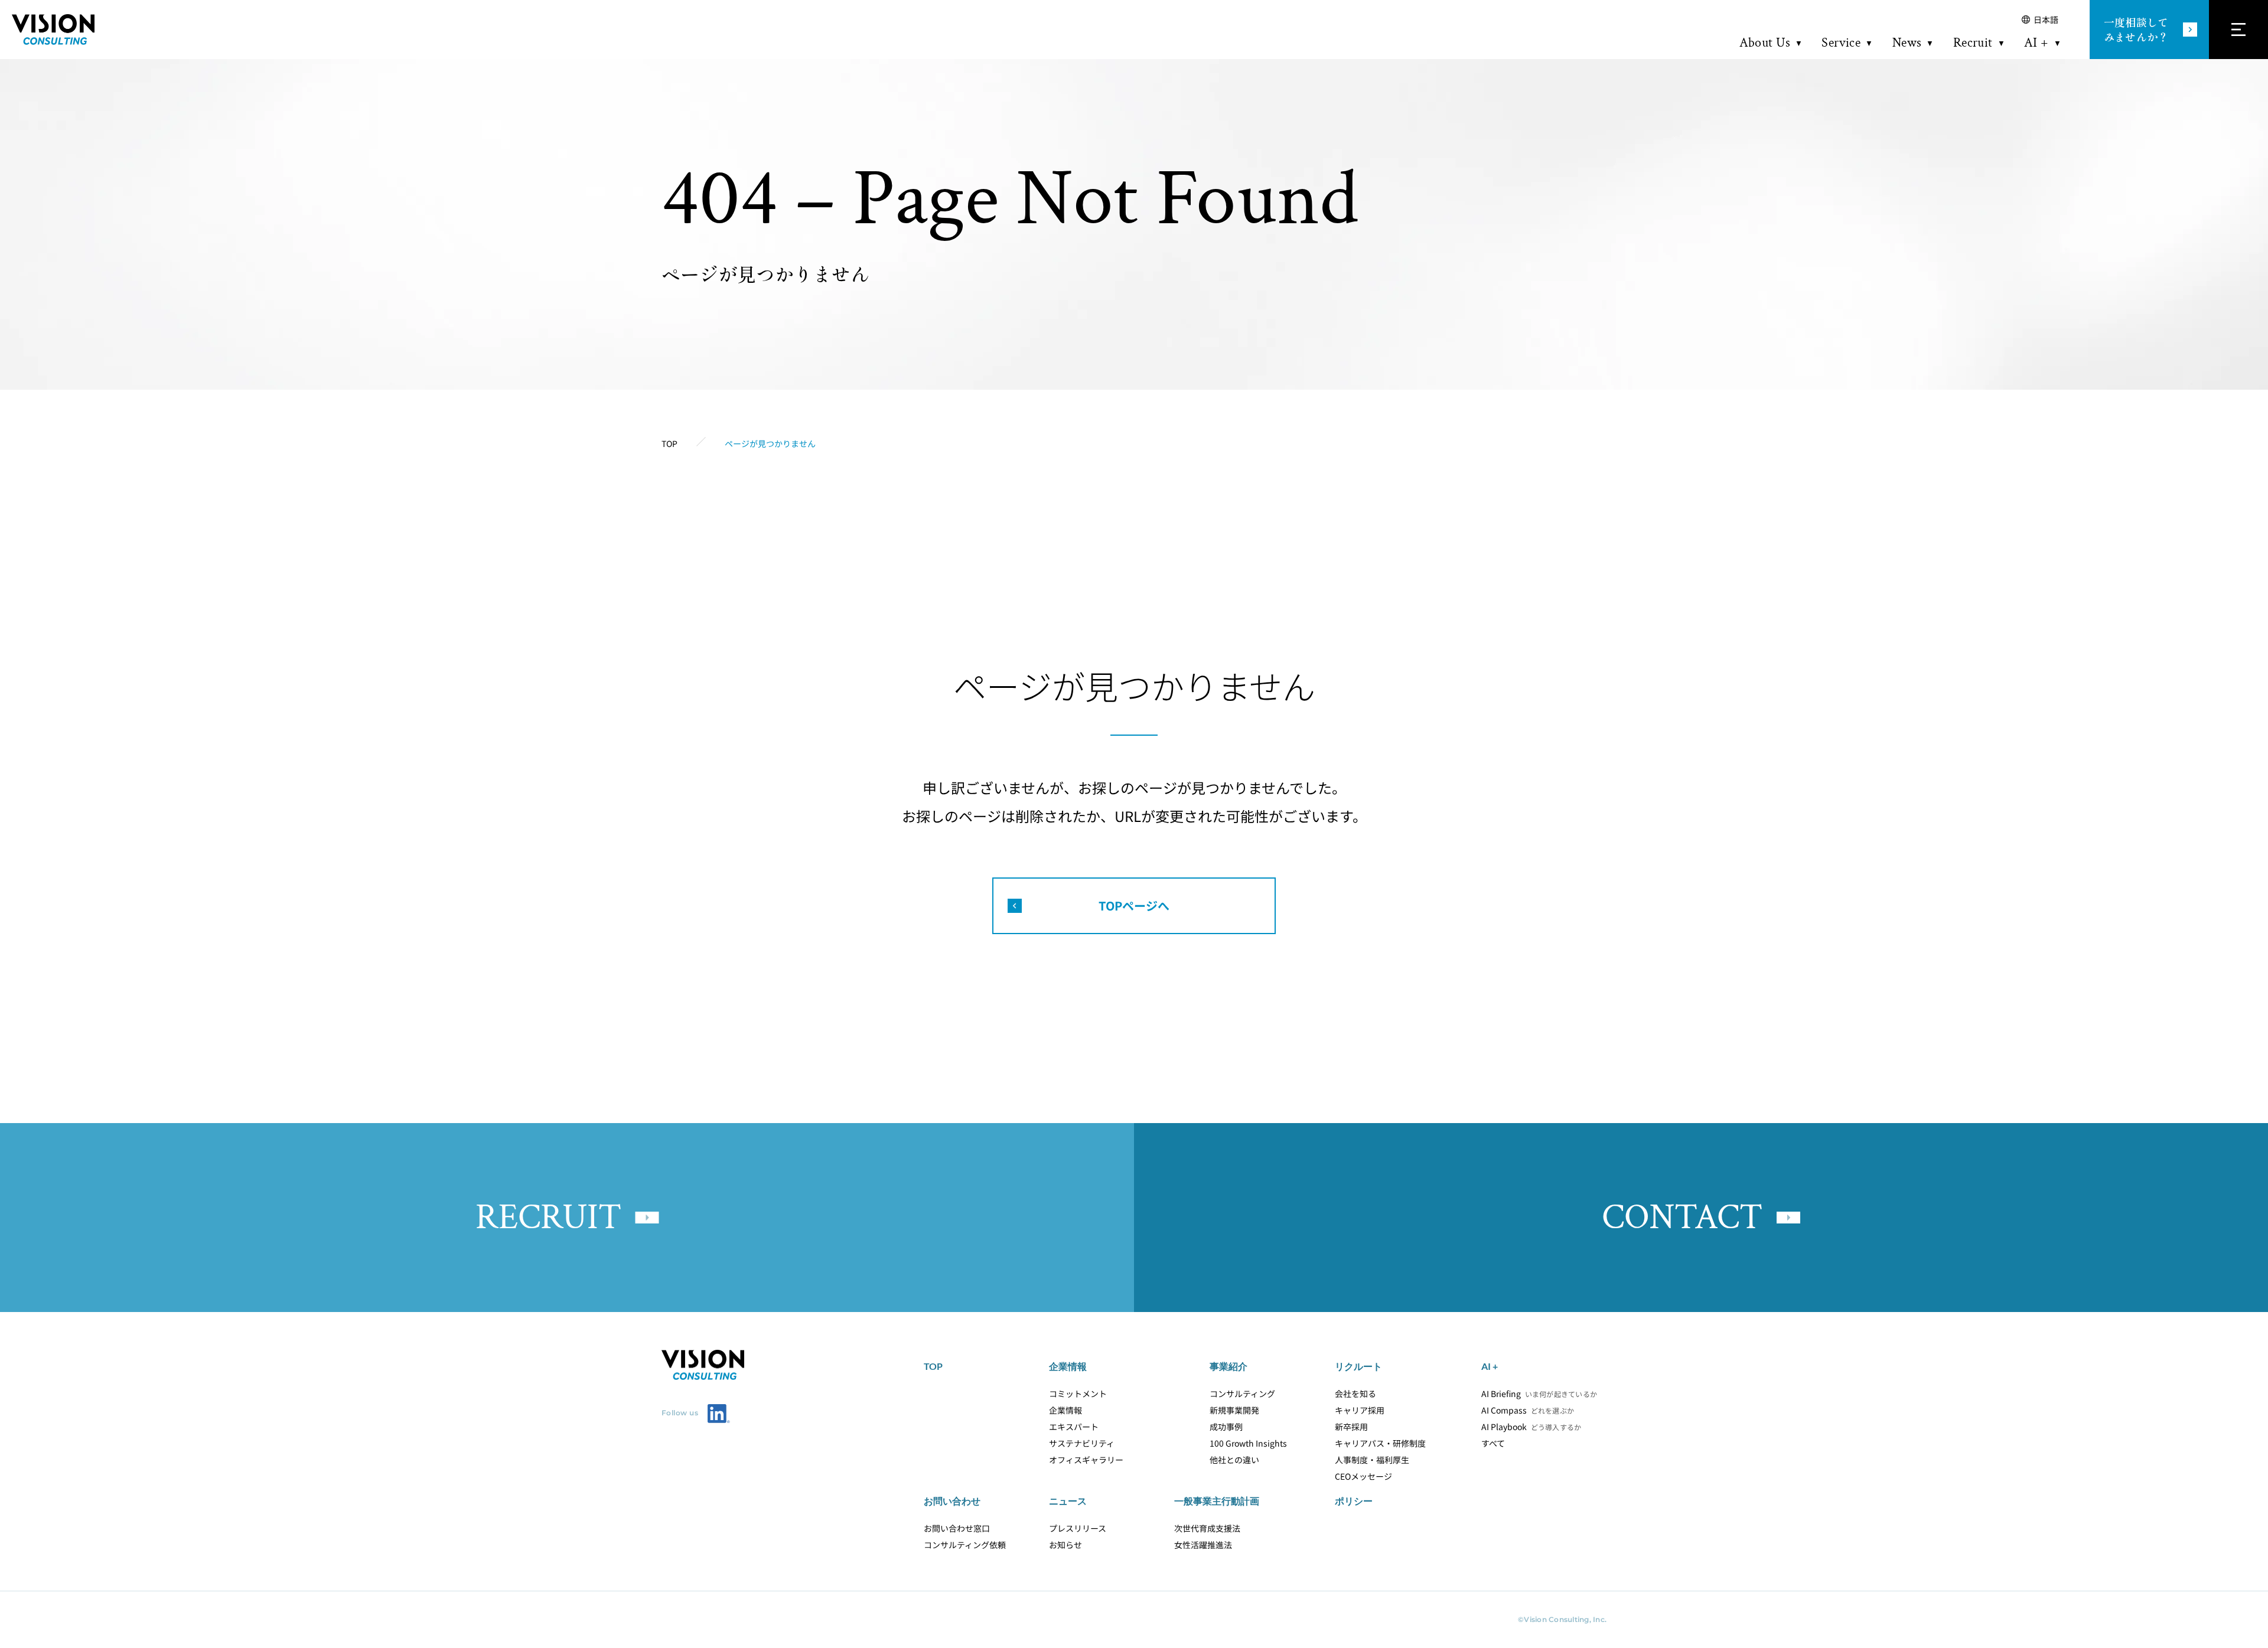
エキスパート (1074, 1427)
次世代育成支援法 (1207, 1528)
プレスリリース (1078, 1528)
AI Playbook (1531, 1427)
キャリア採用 (1360, 1410)
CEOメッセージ (1363, 1476)
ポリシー (1354, 1501)
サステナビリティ (1082, 1443)
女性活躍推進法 (1203, 1545)
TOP (933, 1366)
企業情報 (1065, 1410)
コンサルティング (1242, 1394)
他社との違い (1234, 1460)
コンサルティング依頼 (965, 1545)
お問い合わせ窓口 (957, 1528)
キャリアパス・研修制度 (1380, 1443)
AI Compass (1528, 1410)
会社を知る (1355, 1394)
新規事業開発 (1234, 1410)
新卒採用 (1351, 1427)
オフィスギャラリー (1086, 1460)
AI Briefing (1534, 1394)
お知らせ (1065, 1545)
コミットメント (1078, 1394)
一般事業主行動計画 (1217, 1501)
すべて (1493, 1443)
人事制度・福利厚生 (1372, 1460)
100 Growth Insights (1248, 1443)
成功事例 (1226, 1427)
